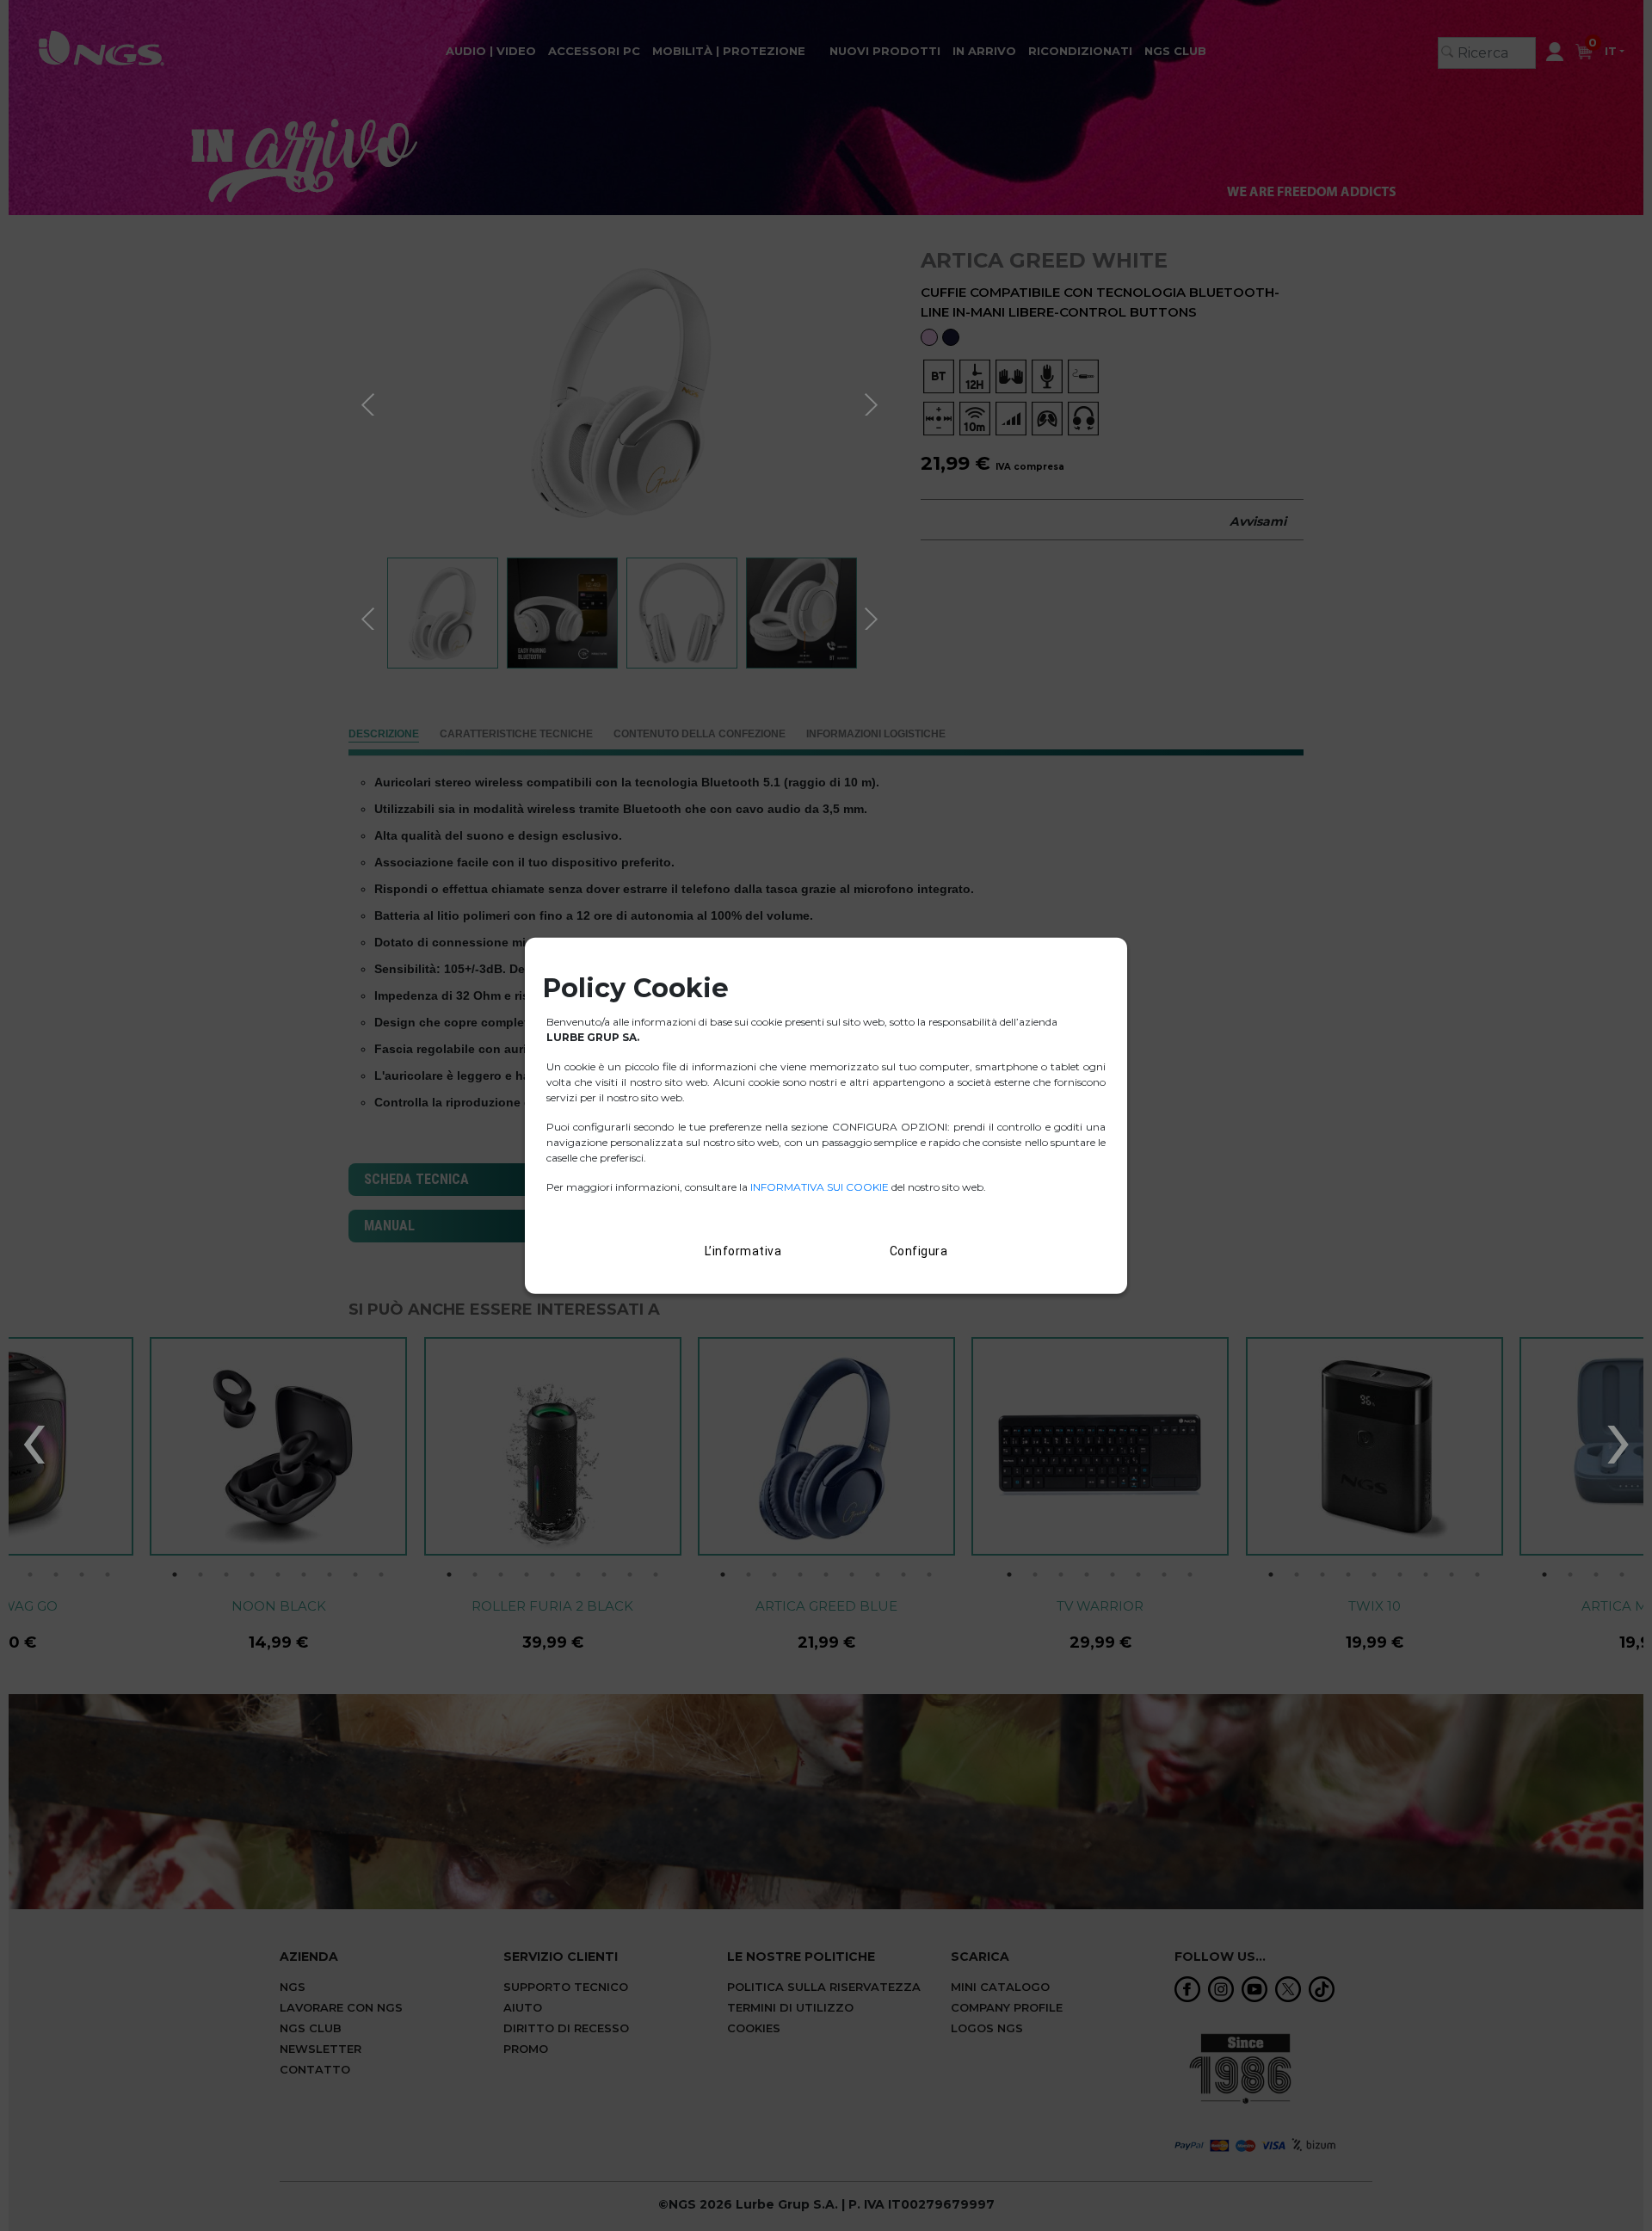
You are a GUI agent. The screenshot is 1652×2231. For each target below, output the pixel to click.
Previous (370, 402)
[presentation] (34, 1436)
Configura (919, 1251)
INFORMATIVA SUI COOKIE (821, 1187)
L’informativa (743, 1251)
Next (873, 402)
